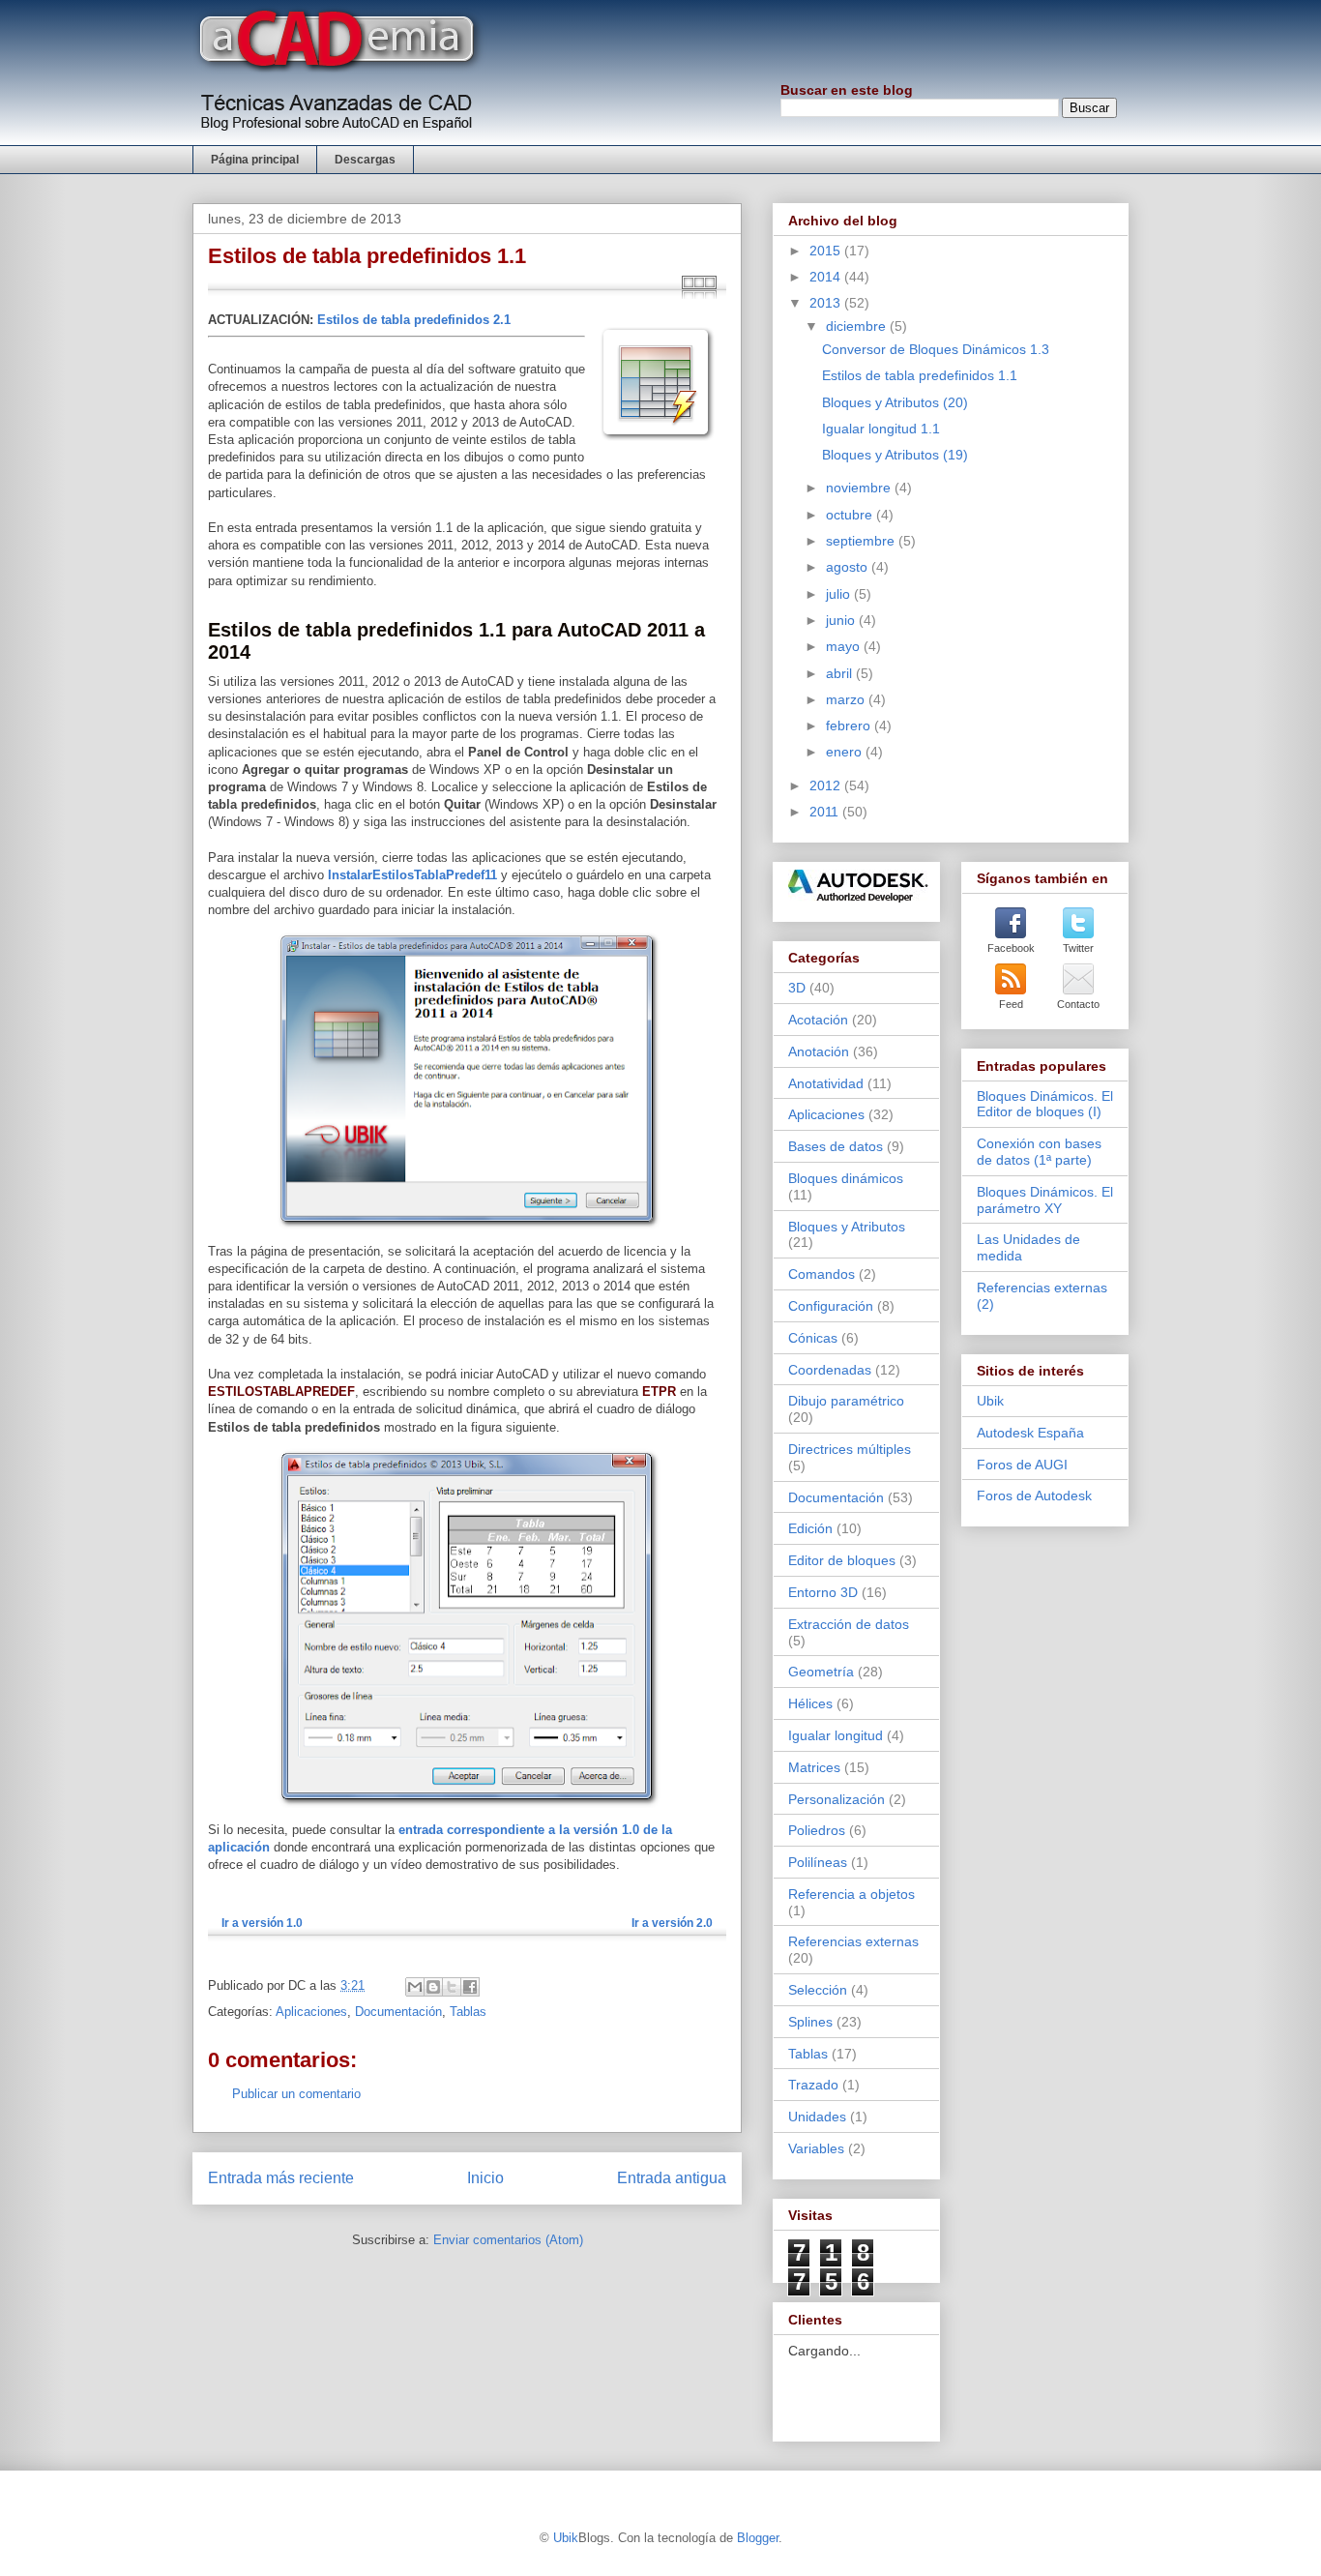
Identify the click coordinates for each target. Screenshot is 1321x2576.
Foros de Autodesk (1034, 1495)
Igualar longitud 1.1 (881, 429)
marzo (847, 699)
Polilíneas (818, 1862)
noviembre (860, 488)
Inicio (485, 2178)
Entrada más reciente (281, 2178)
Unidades (817, 2117)
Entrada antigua (672, 2178)
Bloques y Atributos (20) (895, 402)
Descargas (365, 160)
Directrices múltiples (850, 1449)
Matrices (814, 1767)
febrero (850, 725)
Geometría (821, 1672)
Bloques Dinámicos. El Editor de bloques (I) (1045, 1104)
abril (841, 673)
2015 (827, 251)
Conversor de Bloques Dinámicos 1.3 (936, 349)
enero (846, 752)
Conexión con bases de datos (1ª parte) (1039, 1152)
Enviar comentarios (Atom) (508, 2240)
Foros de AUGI (1022, 1465)
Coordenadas (830, 1370)
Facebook (1011, 948)
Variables (816, 2148)
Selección (818, 1990)
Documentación (398, 2012)
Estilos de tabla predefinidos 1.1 (920, 375)
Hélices (810, 1703)
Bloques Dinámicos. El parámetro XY (1045, 1200)
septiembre (862, 541)
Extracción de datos (849, 1624)
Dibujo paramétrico (846, 1401)
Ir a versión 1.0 (262, 1923)
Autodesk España (1030, 1433)
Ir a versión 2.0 (672, 1923)
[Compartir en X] (452, 1987)
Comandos (822, 1274)
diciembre (858, 326)
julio (840, 594)
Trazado (813, 2085)
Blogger (758, 2538)
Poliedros (817, 1830)
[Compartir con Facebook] (470, 1987)
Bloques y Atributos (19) (895, 455)
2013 (827, 303)
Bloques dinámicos (846, 1178)
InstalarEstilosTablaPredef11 (412, 875)
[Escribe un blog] (433, 1987)
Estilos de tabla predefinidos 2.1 (414, 320)
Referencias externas (853, 1941)
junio (842, 620)
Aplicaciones (311, 2012)
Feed (1011, 1004)
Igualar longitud (836, 1735)
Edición (810, 1528)
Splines (810, 2022)
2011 (826, 812)
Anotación (819, 1051)
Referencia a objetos (851, 1894)
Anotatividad (826, 1083)
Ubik (990, 1401)
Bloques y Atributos (847, 1227)
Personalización (837, 1799)
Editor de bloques (842, 1560)
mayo (845, 646)
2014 (827, 277)
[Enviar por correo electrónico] (415, 1987)
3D (797, 988)
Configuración (831, 1306)
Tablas (468, 2012)
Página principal (255, 160)
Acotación (818, 1020)
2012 (827, 785)
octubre (851, 515)
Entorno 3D (823, 1592)
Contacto (1078, 1004)
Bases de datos (836, 1146)
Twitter (1078, 948)
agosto (849, 567)
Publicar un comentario (296, 2094)
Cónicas (813, 1338)
